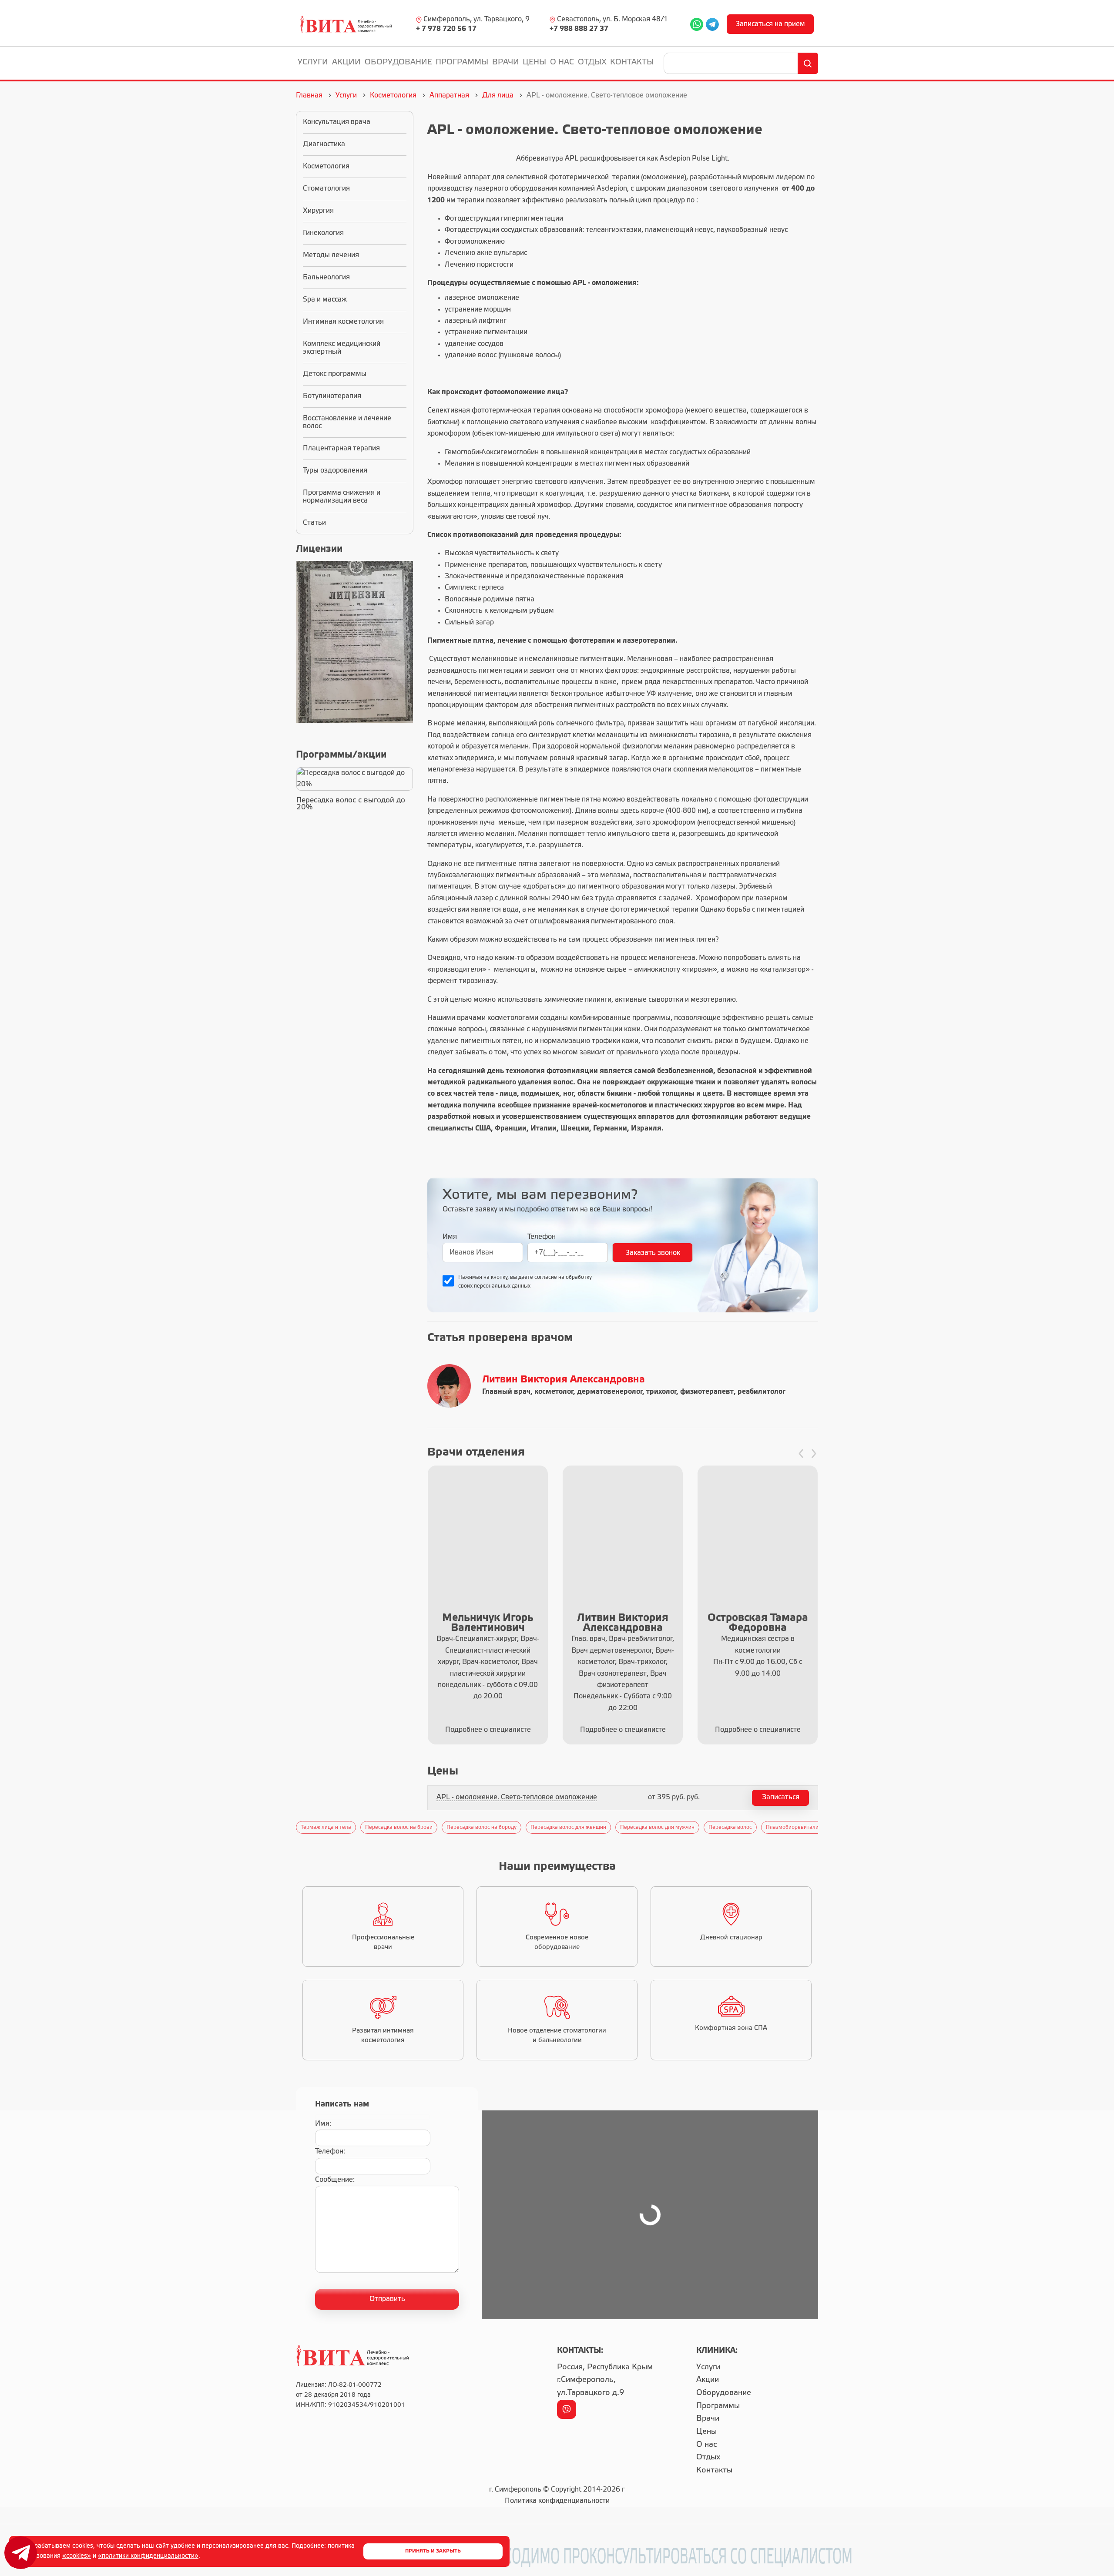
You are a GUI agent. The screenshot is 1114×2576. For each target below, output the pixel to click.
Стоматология (326, 189)
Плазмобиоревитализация (800, 1827)
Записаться (781, 1797)
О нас (562, 62)
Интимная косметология (343, 322)
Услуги (313, 62)
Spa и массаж (325, 300)
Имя (450, 1237)
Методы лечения (331, 255)
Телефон (542, 1237)
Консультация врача (337, 122)
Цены (534, 62)
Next (822, 1827)
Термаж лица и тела (326, 1827)
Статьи (314, 523)
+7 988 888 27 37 (579, 29)
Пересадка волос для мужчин (657, 1827)
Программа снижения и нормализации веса (342, 497)
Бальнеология (326, 277)
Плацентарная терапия (341, 448)
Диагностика (324, 144)
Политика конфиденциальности (557, 2501)
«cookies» (77, 2556)
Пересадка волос (730, 1827)
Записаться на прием (770, 24)
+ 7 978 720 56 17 (446, 29)
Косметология (326, 166)
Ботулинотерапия (332, 396)
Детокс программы (335, 374)
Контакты (632, 62)
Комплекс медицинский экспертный (342, 348)
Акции (346, 62)
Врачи (506, 62)
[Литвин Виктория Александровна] (451, 1386)
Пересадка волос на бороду (482, 1827)
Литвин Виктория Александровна (564, 1380)
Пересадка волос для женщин (568, 1827)
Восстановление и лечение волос (347, 422)
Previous (292, 1827)
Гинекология (323, 233)
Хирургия (318, 211)
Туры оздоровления (335, 471)
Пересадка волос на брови (399, 1827)
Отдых (592, 62)
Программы (462, 62)
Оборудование (398, 62)
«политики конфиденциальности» (148, 2556)
